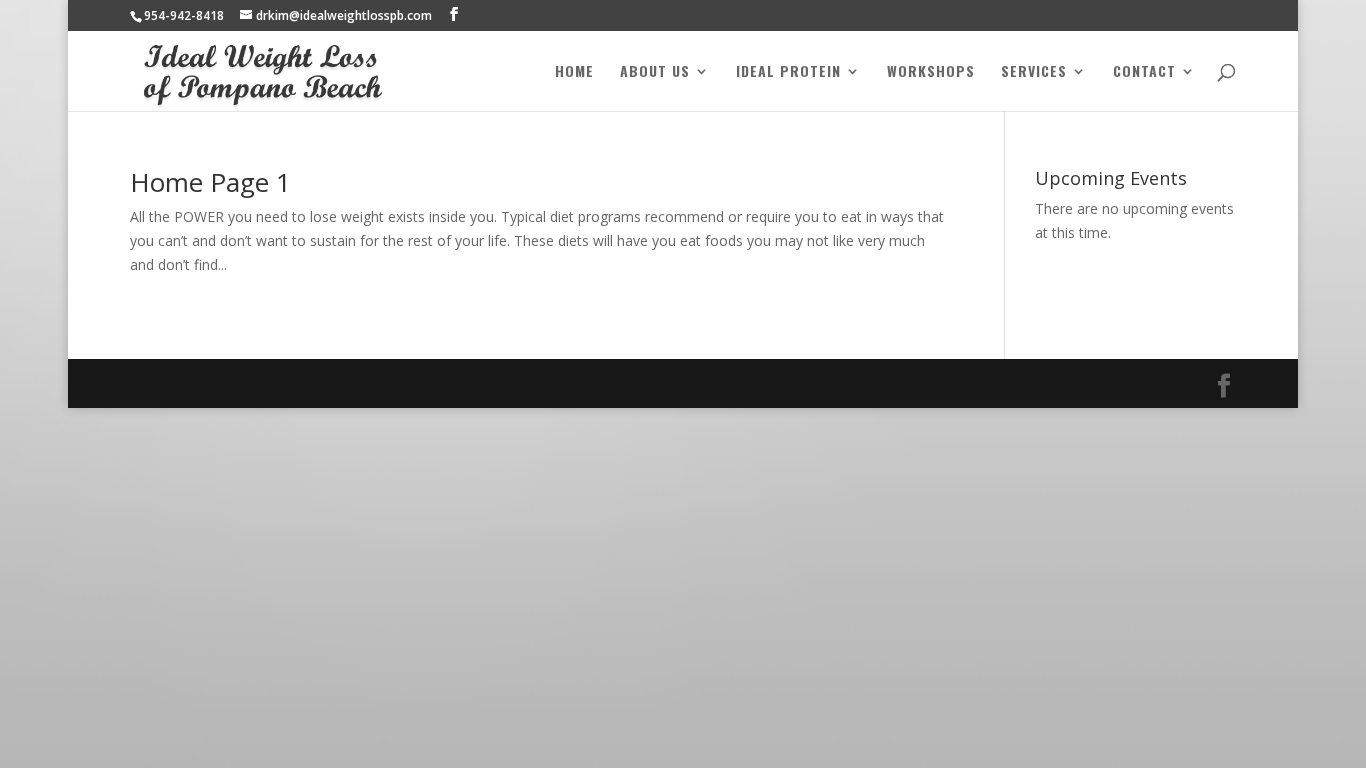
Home (574, 72)
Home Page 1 (210, 182)
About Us (655, 72)
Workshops (931, 72)
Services (1034, 72)
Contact (1144, 72)
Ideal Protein (788, 72)
